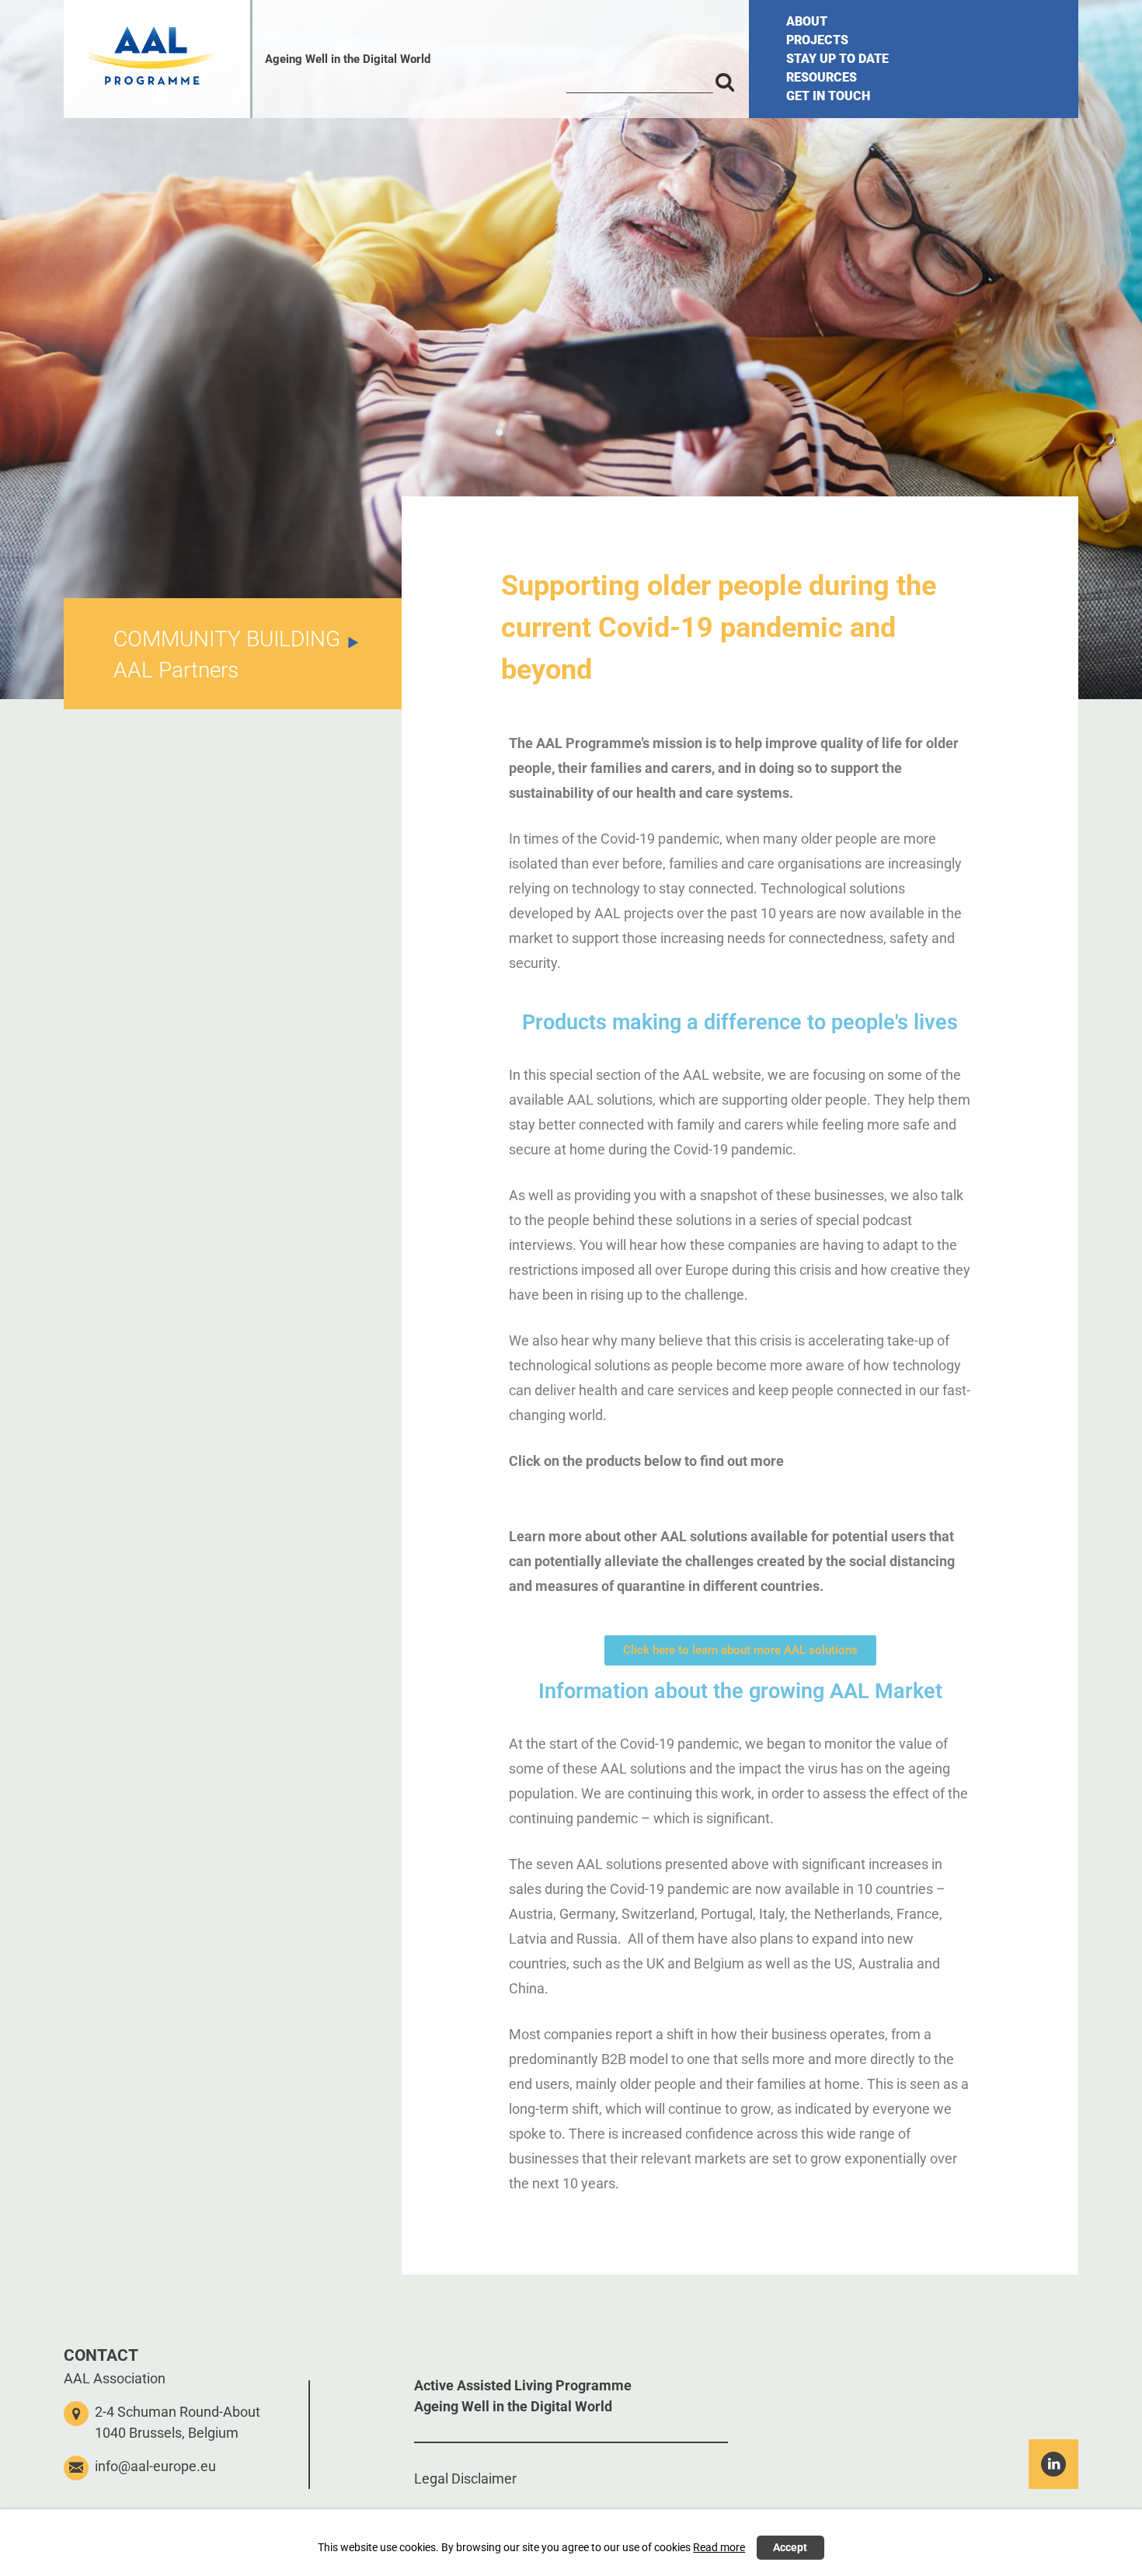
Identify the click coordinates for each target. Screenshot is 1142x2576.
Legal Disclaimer (465, 2479)
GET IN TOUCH (828, 96)
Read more (719, 2548)
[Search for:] (640, 81)
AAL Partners (176, 670)
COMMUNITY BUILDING (227, 639)
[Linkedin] (1053, 2464)
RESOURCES (822, 77)
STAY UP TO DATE (837, 59)
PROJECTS (817, 40)
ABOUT (807, 21)
